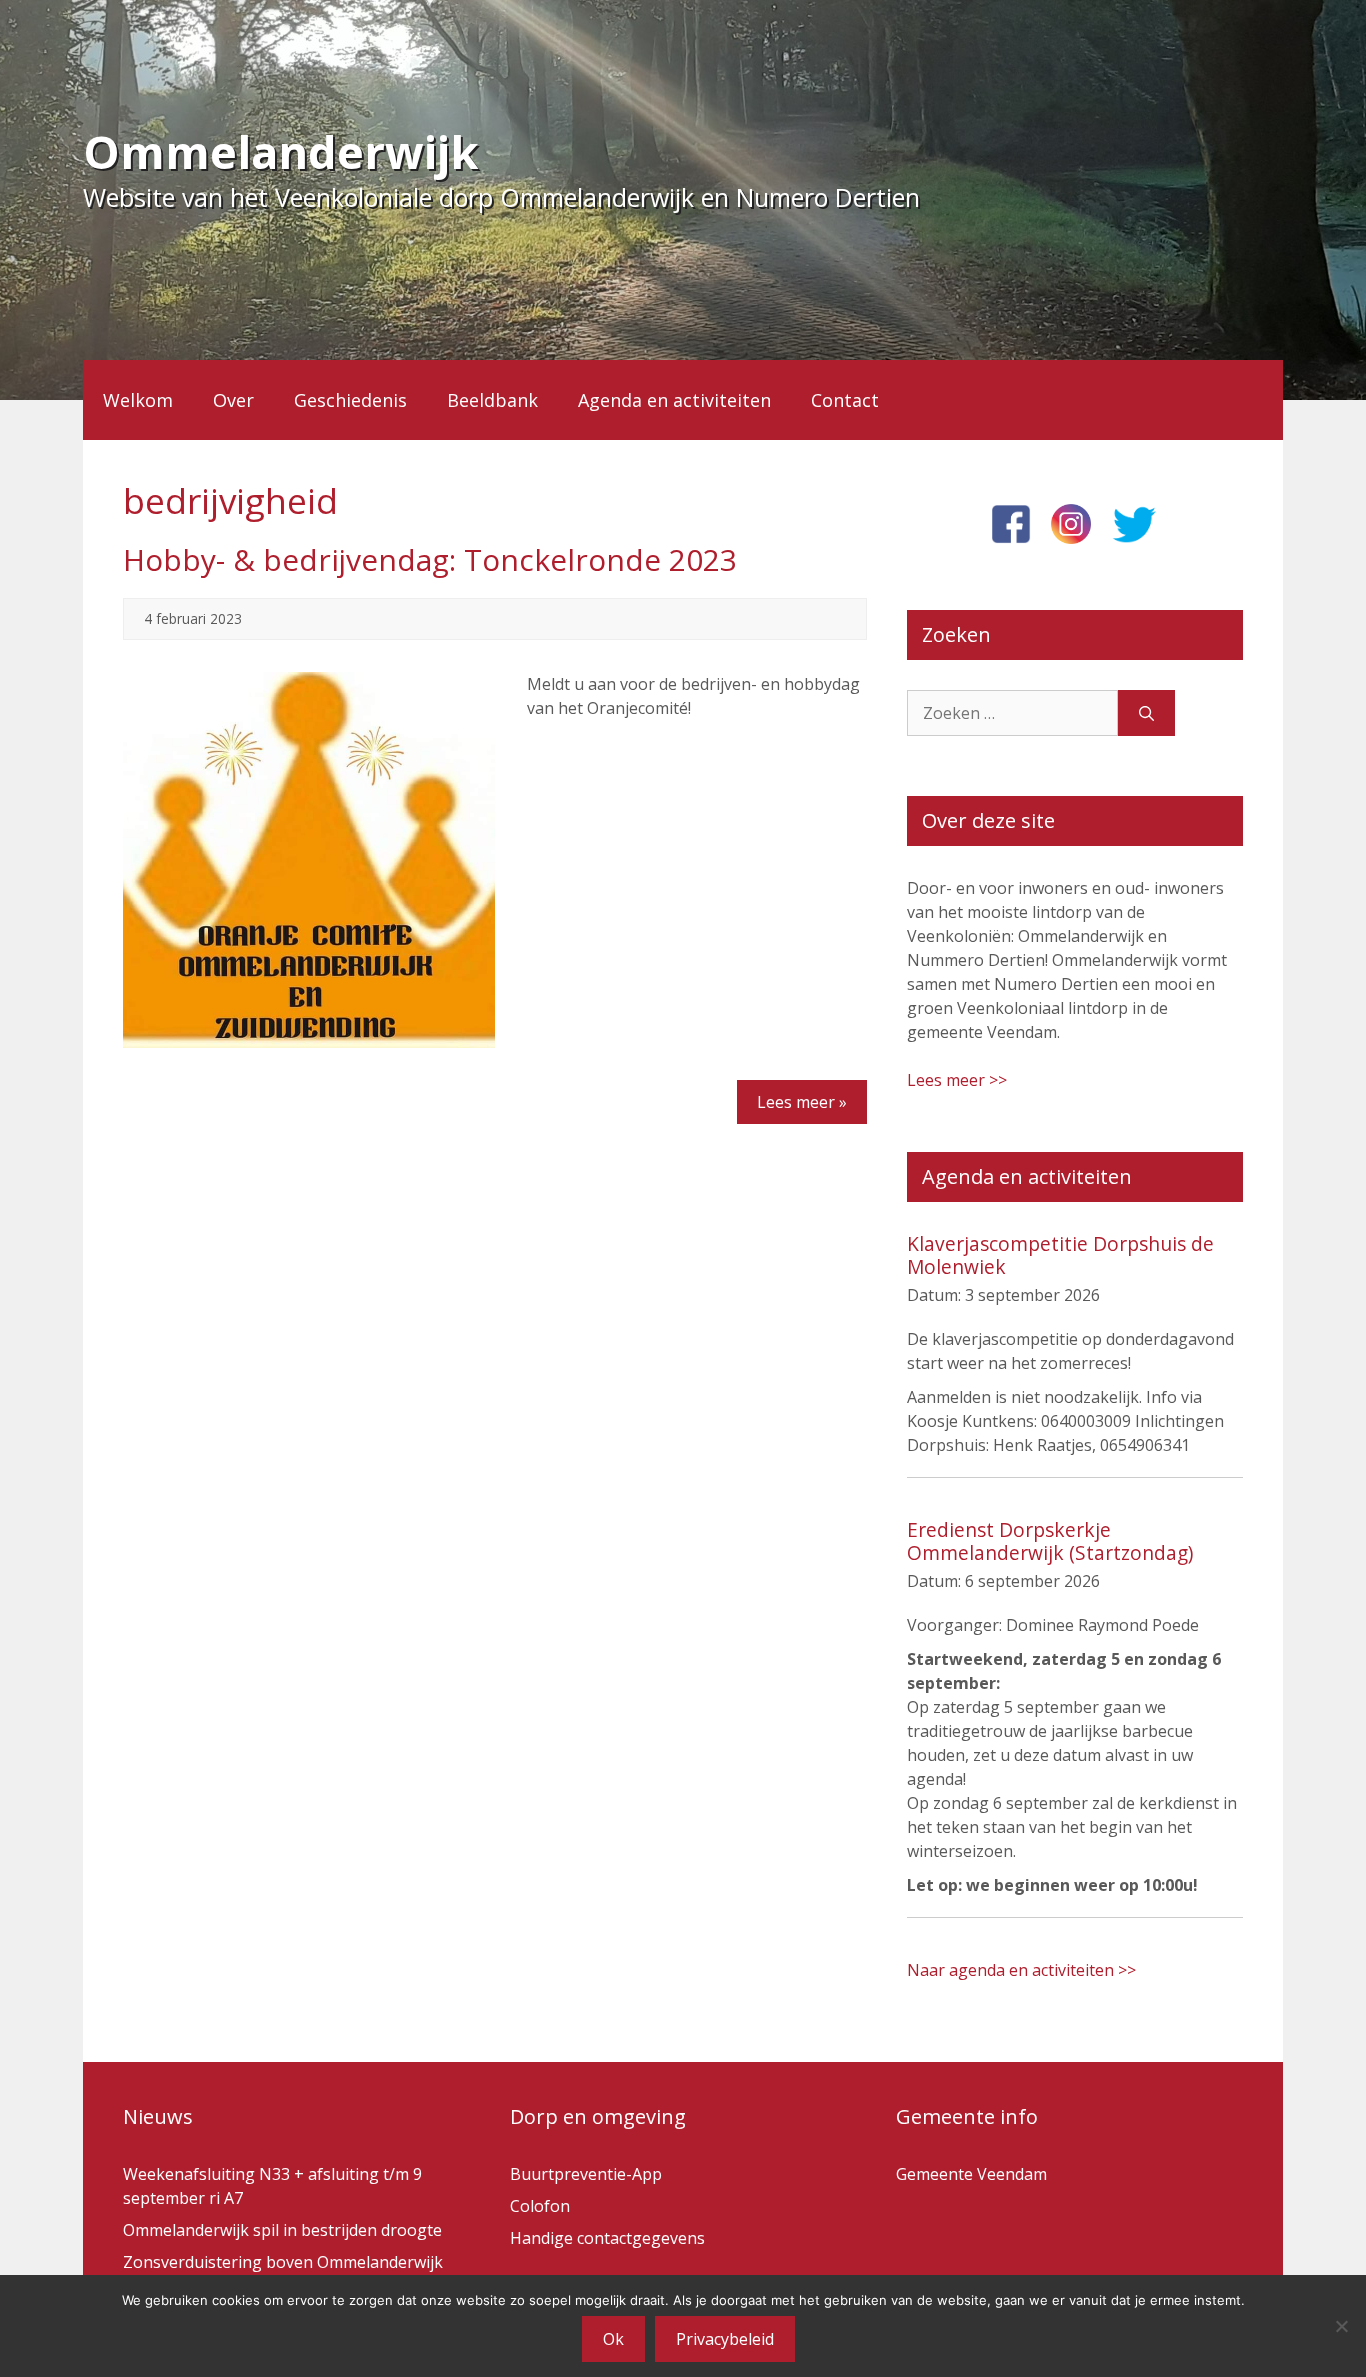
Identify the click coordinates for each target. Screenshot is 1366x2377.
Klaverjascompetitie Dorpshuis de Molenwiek (1060, 1255)
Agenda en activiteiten (674, 400)
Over (233, 400)
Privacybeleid (725, 2339)
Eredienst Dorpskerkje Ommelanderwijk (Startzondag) (1050, 1541)
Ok (613, 2339)
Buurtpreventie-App (586, 2174)
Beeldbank (492, 400)
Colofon (540, 2206)
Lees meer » (802, 1102)
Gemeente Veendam (971, 2174)
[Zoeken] (1146, 713)
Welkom (138, 400)
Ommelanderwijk (281, 151)
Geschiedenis (350, 400)
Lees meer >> (957, 1080)
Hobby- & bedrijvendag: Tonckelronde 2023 (430, 559)
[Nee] (1341, 2326)
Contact (845, 400)
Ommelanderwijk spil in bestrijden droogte (282, 2230)
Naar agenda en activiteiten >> (1021, 1970)
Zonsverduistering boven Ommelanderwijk (283, 2262)
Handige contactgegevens (607, 2238)
